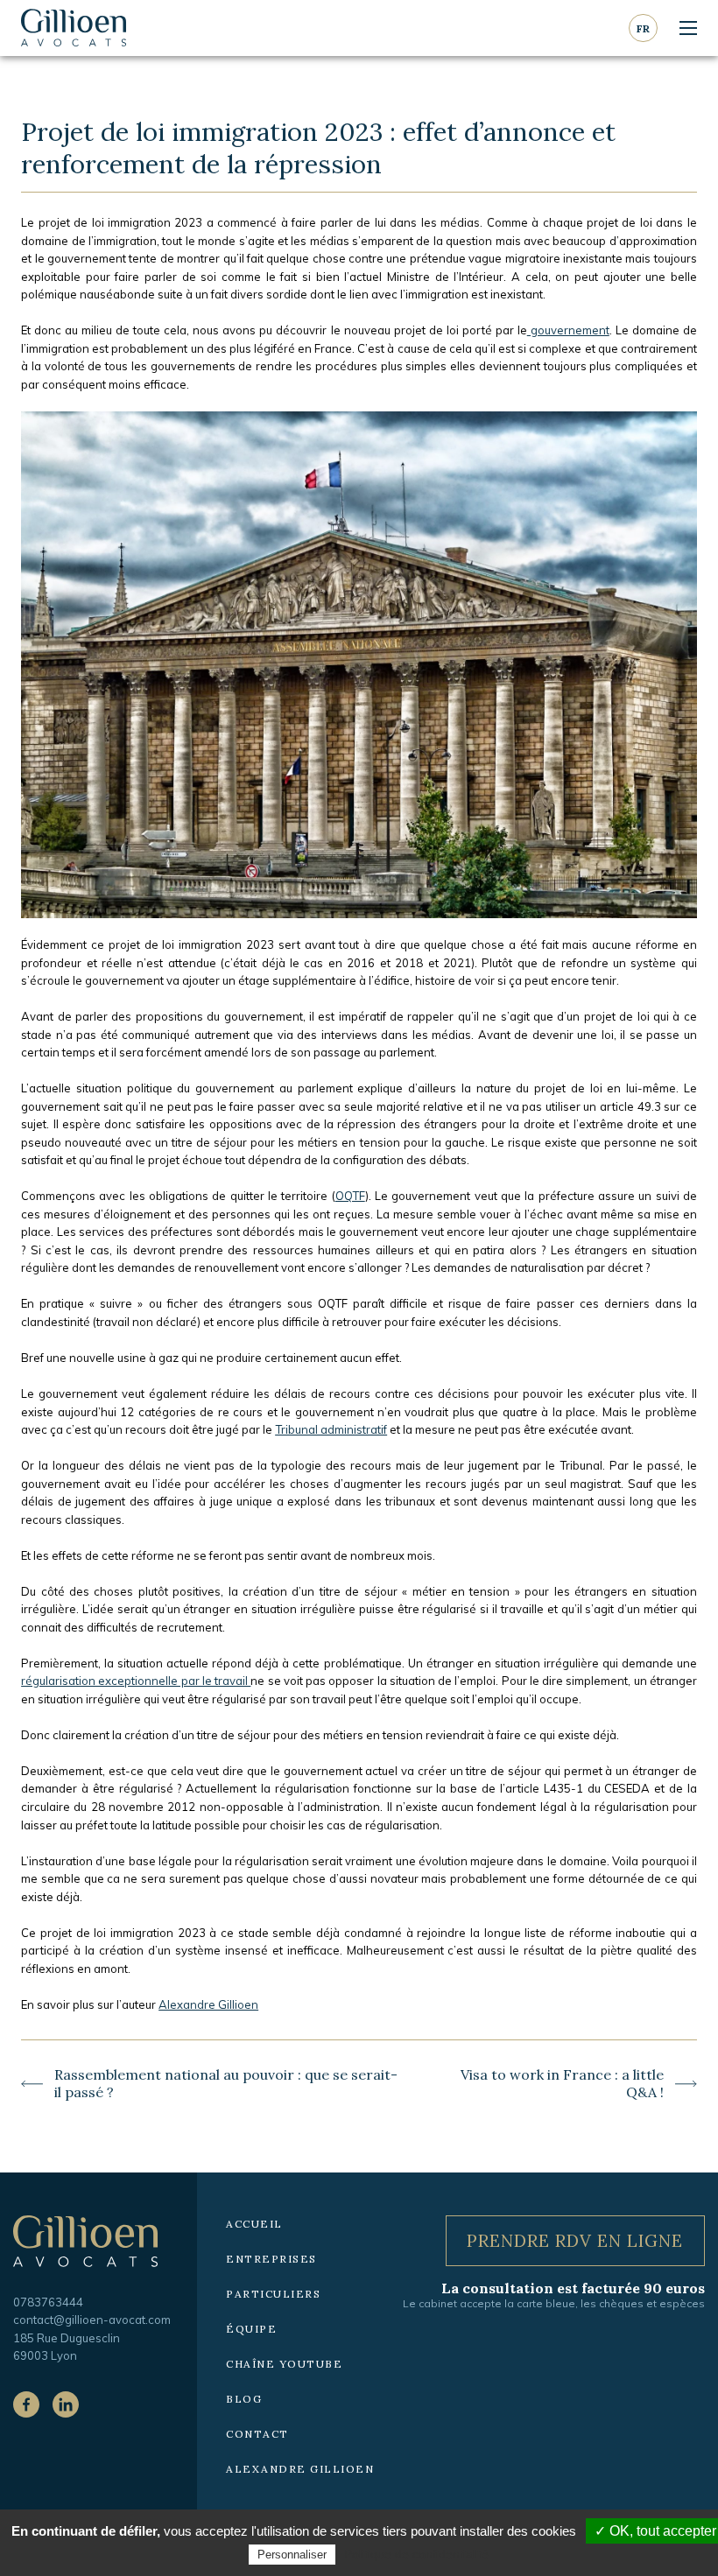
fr (643, 28)
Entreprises (271, 2259)
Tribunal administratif (331, 1429)
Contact (257, 2434)
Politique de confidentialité (416, 2554)
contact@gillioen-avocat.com (92, 2320)
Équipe (251, 2329)
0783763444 (48, 2302)
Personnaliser (292, 2555)
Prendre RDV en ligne (575, 2240)
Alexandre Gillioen (208, 2004)
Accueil (254, 2224)
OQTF (350, 1196)
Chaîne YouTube (284, 2364)
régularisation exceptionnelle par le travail (136, 1681)
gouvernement (568, 330)
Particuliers (273, 2294)
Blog (244, 2399)
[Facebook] (26, 2404)
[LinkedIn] (66, 2404)
